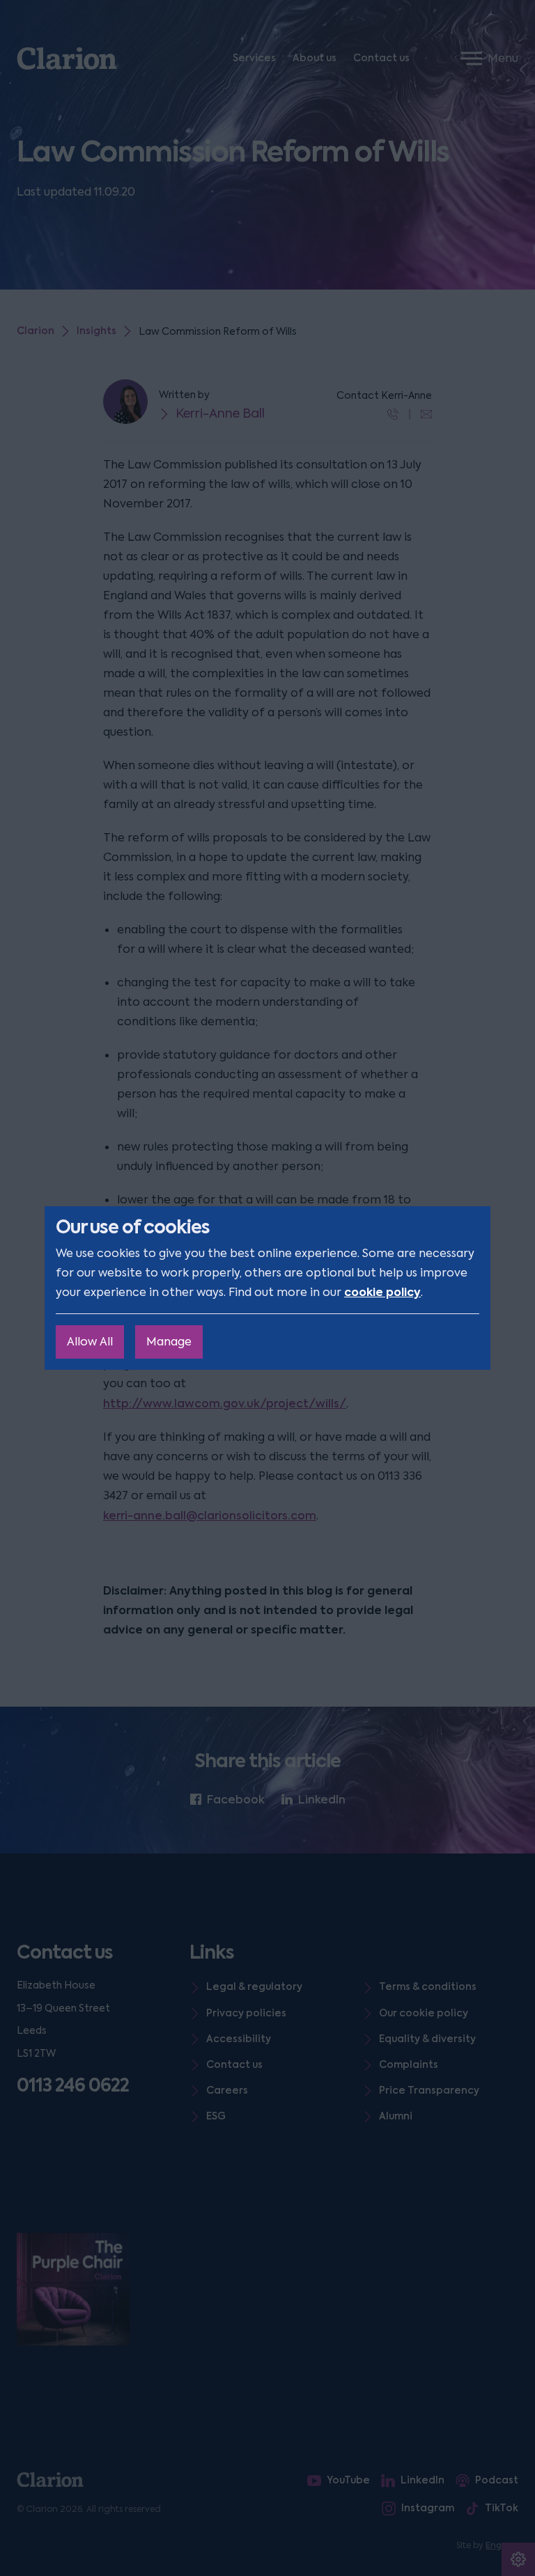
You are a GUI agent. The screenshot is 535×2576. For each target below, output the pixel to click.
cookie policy (382, 1292)
